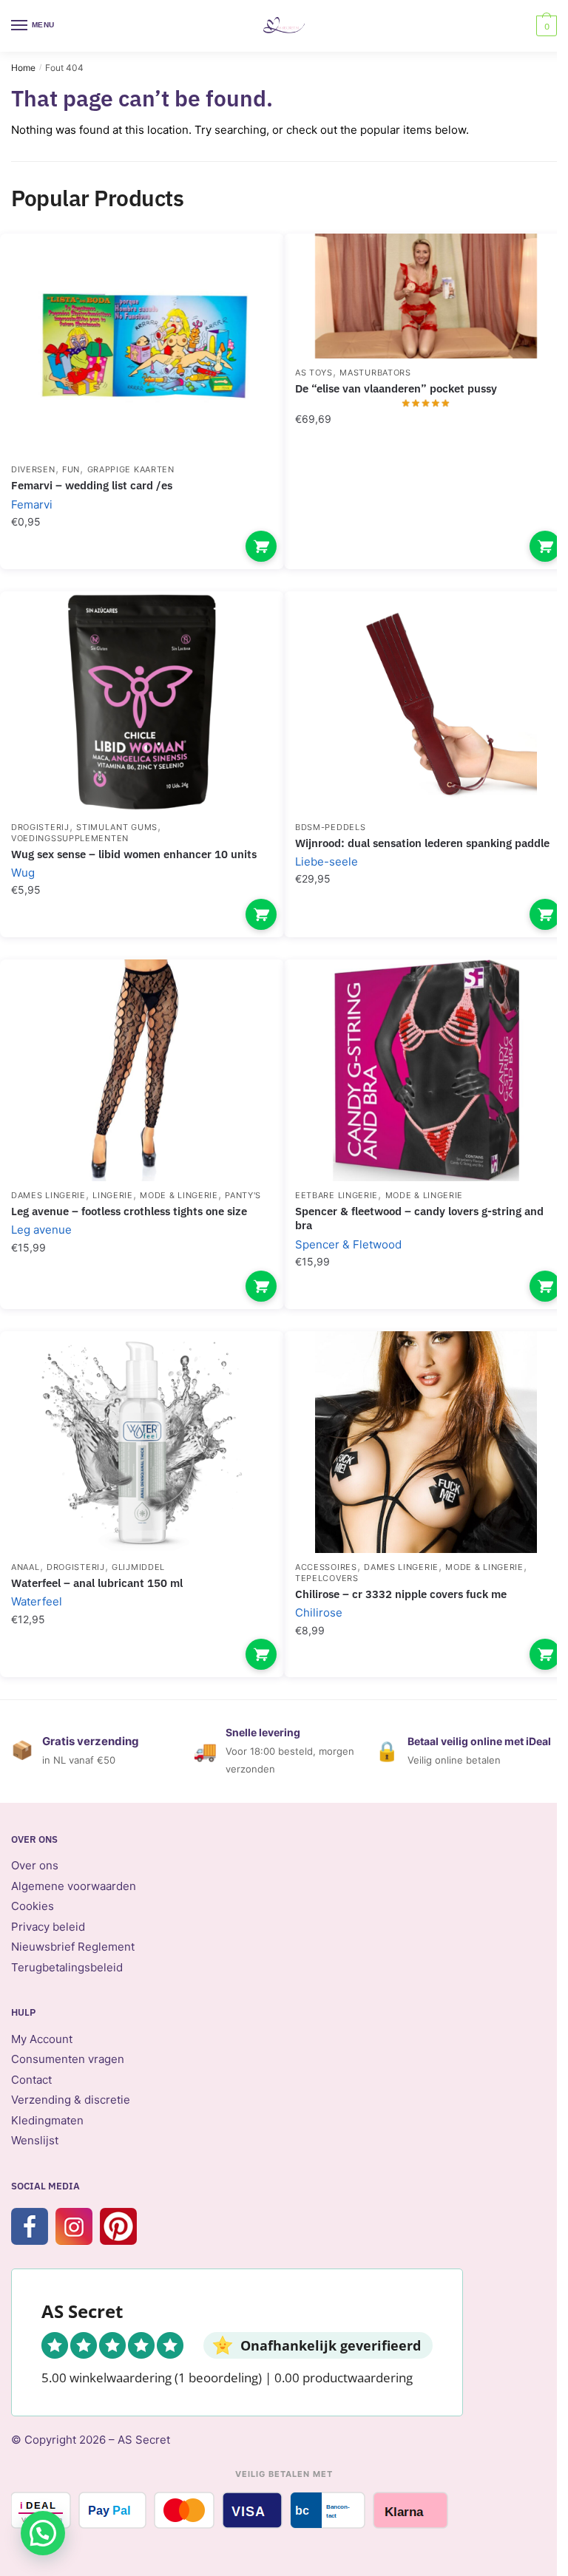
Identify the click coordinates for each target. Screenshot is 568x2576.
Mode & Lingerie (179, 1195)
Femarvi (32, 504)
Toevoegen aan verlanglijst (247, 267)
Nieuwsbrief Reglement (73, 1947)
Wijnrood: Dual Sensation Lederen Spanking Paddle (422, 843)
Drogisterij (40, 827)
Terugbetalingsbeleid (67, 1967)
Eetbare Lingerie (337, 1195)
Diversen (33, 469)
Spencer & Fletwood (348, 1244)
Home (23, 68)
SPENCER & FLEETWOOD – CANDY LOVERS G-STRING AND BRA (419, 1219)
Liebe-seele (327, 862)
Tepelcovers (327, 1578)
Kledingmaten (47, 2120)
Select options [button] (261, 546)
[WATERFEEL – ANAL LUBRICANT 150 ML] (142, 1442)
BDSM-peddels (330, 827)
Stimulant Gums (117, 827)
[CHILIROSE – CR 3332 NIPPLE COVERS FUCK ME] (426, 1442)
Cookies (33, 1906)
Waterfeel (37, 1601)
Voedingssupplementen (70, 838)
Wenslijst (35, 2140)
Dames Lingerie (48, 1195)
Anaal (26, 1567)
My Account (42, 2039)
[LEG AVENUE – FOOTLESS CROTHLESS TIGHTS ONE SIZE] (142, 1070)
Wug (23, 873)
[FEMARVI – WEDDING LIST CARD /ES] (142, 344)
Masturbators (375, 373)
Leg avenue (41, 1230)
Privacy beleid (48, 1927)
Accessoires (326, 1567)
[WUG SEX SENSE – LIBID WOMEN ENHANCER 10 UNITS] (142, 702)
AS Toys (314, 373)
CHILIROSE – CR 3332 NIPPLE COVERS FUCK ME (401, 1594)
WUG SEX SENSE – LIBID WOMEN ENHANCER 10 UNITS (134, 854)
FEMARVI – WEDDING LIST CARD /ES (92, 485)
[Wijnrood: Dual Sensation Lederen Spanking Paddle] (426, 702)
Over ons (35, 1865)
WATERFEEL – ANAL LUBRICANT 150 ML (97, 1583)
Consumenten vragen (68, 2059)
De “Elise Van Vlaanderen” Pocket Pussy (396, 388)
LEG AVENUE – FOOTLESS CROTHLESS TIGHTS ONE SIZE (129, 1211)
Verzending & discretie (71, 2100)
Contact (31, 2080)
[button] (43, 2533)
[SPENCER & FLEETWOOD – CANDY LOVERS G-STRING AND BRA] (426, 1070)
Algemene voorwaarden (74, 1886)
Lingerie (113, 1195)
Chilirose (319, 1612)
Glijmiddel (138, 1567)
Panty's (243, 1195)
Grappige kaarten (131, 469)
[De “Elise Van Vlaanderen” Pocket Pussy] (426, 296)
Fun (71, 469)
